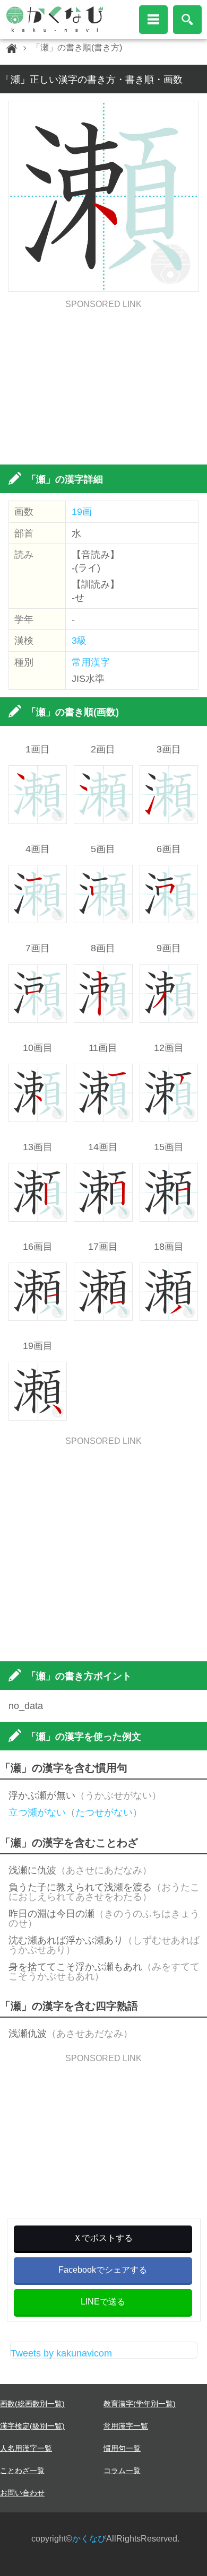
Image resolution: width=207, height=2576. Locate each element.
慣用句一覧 (122, 2448)
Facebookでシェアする (103, 2270)
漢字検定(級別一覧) (32, 2426)
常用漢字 (91, 662)
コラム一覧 (122, 2470)
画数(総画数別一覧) (32, 2404)
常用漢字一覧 (126, 2426)
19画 (82, 512)
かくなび (89, 2539)
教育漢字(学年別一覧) (140, 2404)
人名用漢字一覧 (26, 2448)
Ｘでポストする (103, 2238)
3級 (79, 641)
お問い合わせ (22, 2493)
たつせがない (104, 1812)
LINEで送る (103, 2302)
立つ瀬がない (37, 1812)
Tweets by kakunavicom (61, 2353)
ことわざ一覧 (22, 2470)
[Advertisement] (104, 383)
